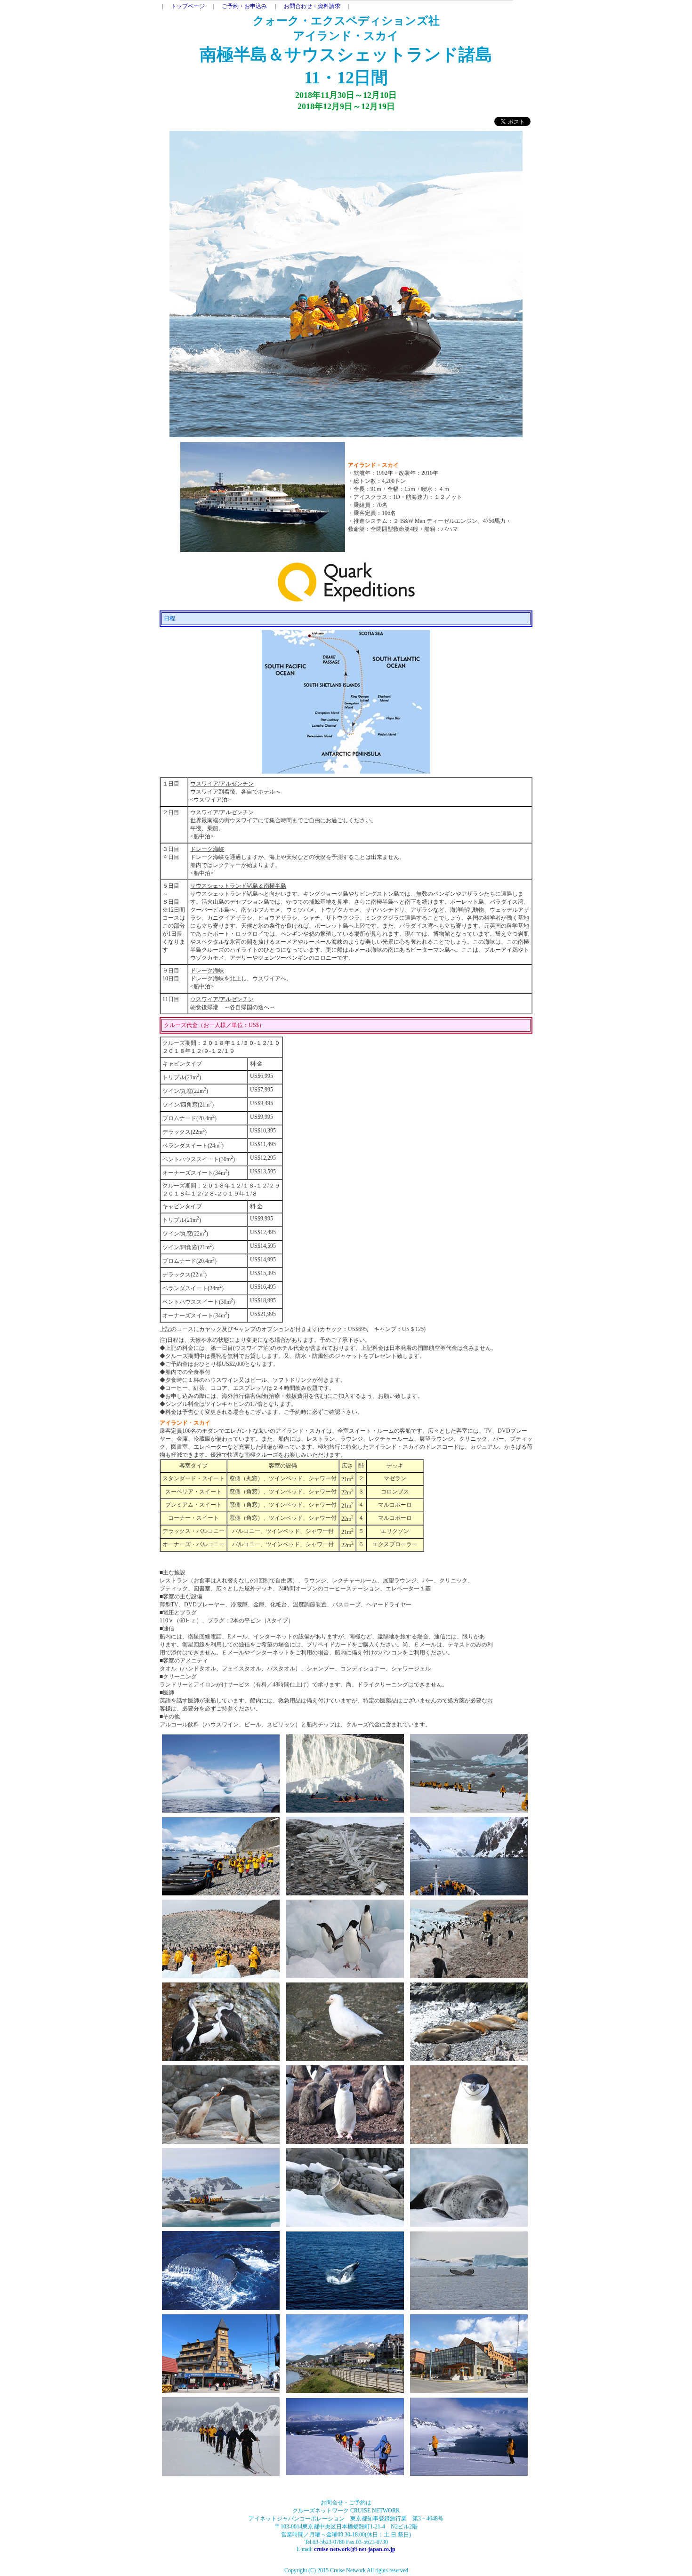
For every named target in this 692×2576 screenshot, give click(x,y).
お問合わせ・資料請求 (312, 6)
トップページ (188, 6)
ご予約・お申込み (244, 6)
